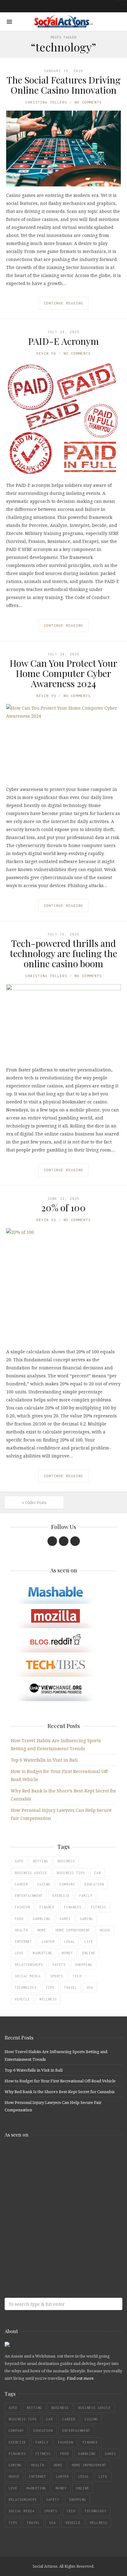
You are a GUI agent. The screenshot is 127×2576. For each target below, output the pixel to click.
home (42, 1930)
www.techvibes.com (49, 2229)
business (66, 1861)
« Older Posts (34, 1502)
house (105, 1930)
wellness (48, 1999)
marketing (43, 1953)
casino (44, 1884)
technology (26, 1987)
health (21, 1930)
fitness (98, 1907)
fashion (22, 1907)
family (86, 1896)
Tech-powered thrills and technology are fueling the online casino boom (63, 953)
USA (90, 1987)
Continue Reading (63, 303)
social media (28, 1976)
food (19, 1919)
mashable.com (49, 2156)
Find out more (80, 2378)
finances (73, 1907)
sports (57, 1976)
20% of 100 (63, 1208)
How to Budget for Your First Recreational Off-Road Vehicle (60, 2081)
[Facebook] (52, 1541)
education (94, 1884)
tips (50, 1987)
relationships (29, 1965)
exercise (61, 1896)
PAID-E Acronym (63, 341)
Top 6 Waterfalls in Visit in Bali (44, 1760)
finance (47, 1907)
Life (89, 1942)
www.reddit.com (49, 2205)
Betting (41, 1861)
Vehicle (22, 1999)
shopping (84, 1965)
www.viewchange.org (49, 2253)
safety (59, 1965)
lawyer (48, 1942)
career (21, 1884)
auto (19, 1861)
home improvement (73, 1930)
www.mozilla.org (49, 2180)
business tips (71, 1873)
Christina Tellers (46, 102)
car (98, 1873)
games (65, 1919)
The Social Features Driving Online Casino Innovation (63, 85)
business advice (31, 1873)
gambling (42, 1919)
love (19, 1953)
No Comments (88, 102)
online (89, 1953)
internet (23, 1942)
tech (77, 1976)
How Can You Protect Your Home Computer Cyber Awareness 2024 (63, 673)
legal (70, 1942)
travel (71, 1987)
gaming (87, 1919)
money (67, 1953)
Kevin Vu (46, 353)
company (67, 1884)
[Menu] (9, 22)
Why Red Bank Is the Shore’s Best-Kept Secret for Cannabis (60, 2092)
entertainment (29, 1896)
